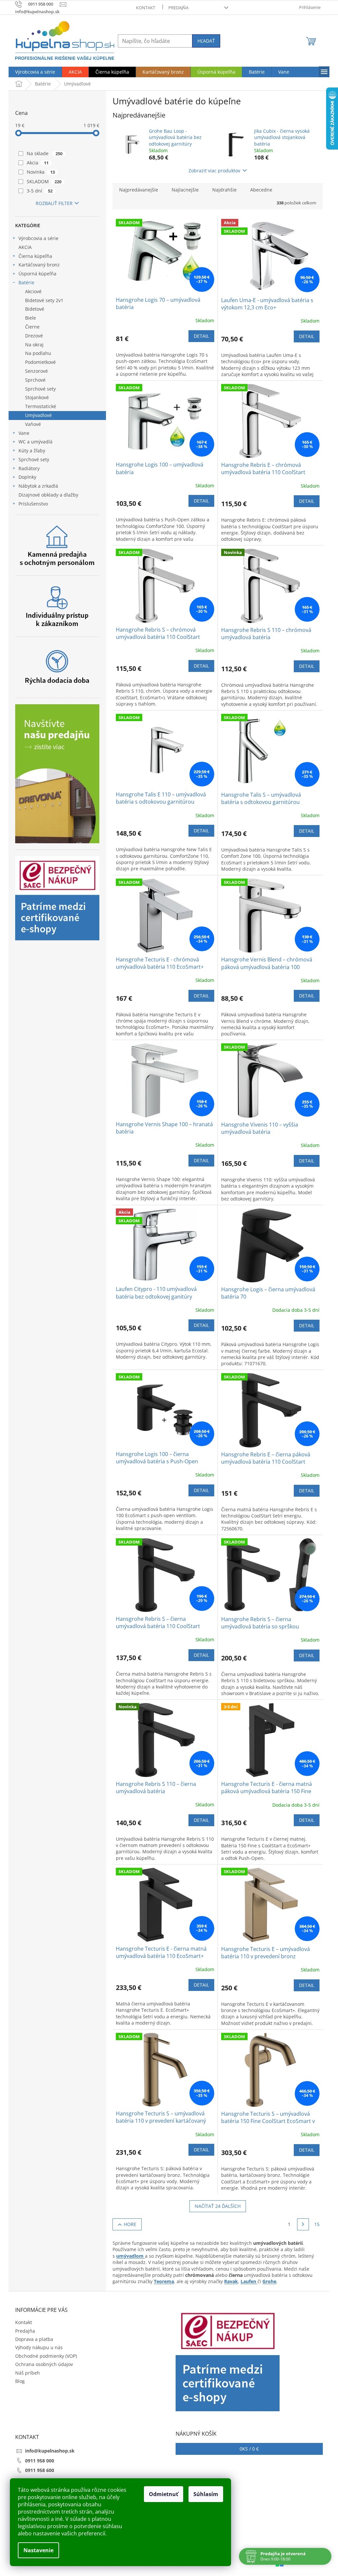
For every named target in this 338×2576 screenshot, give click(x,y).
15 (317, 2224)
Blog (20, 2381)
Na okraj (34, 345)
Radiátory (29, 468)
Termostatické (41, 406)
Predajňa (178, 8)
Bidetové (35, 309)
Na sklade (45, 153)
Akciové (33, 291)
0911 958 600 (40, 2470)
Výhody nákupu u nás (39, 2347)
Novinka (41, 172)
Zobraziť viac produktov (214, 171)
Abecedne (261, 190)
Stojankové (37, 397)
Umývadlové (38, 415)
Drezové (34, 336)
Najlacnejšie (185, 190)
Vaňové (33, 424)
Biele (31, 318)
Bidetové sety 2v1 (44, 300)
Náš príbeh (28, 2373)
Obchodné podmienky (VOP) (46, 2356)
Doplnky (27, 477)
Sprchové (35, 380)
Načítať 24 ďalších (218, 2206)
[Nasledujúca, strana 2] (303, 2224)
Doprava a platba (34, 2339)
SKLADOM (44, 181)
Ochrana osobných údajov (44, 2364)
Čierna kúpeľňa (35, 256)
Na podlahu (38, 353)
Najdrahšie (224, 190)
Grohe (269, 2281)
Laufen (249, 2281)
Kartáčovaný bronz (39, 265)
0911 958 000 (40, 2461)
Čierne (32, 327)
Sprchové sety (40, 389)
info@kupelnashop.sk (50, 2451)
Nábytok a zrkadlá (38, 486)
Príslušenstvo (33, 504)
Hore (130, 2224)
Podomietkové (40, 362)
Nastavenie (38, 2550)
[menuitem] (35, 72)
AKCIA (25, 247)
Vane (24, 433)
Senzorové (36, 371)
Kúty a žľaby (32, 451)
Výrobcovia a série (38, 238)
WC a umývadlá (35, 442)
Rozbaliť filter (54, 203)
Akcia (38, 163)
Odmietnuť (164, 2494)
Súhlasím (206, 2494)
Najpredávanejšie (139, 190)
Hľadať (206, 41)
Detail (201, 336)
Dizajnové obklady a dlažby (48, 495)
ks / (249, 2449)
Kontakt (146, 8)
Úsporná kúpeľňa (37, 274)
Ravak (231, 2281)
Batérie (26, 282)
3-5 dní (40, 191)
